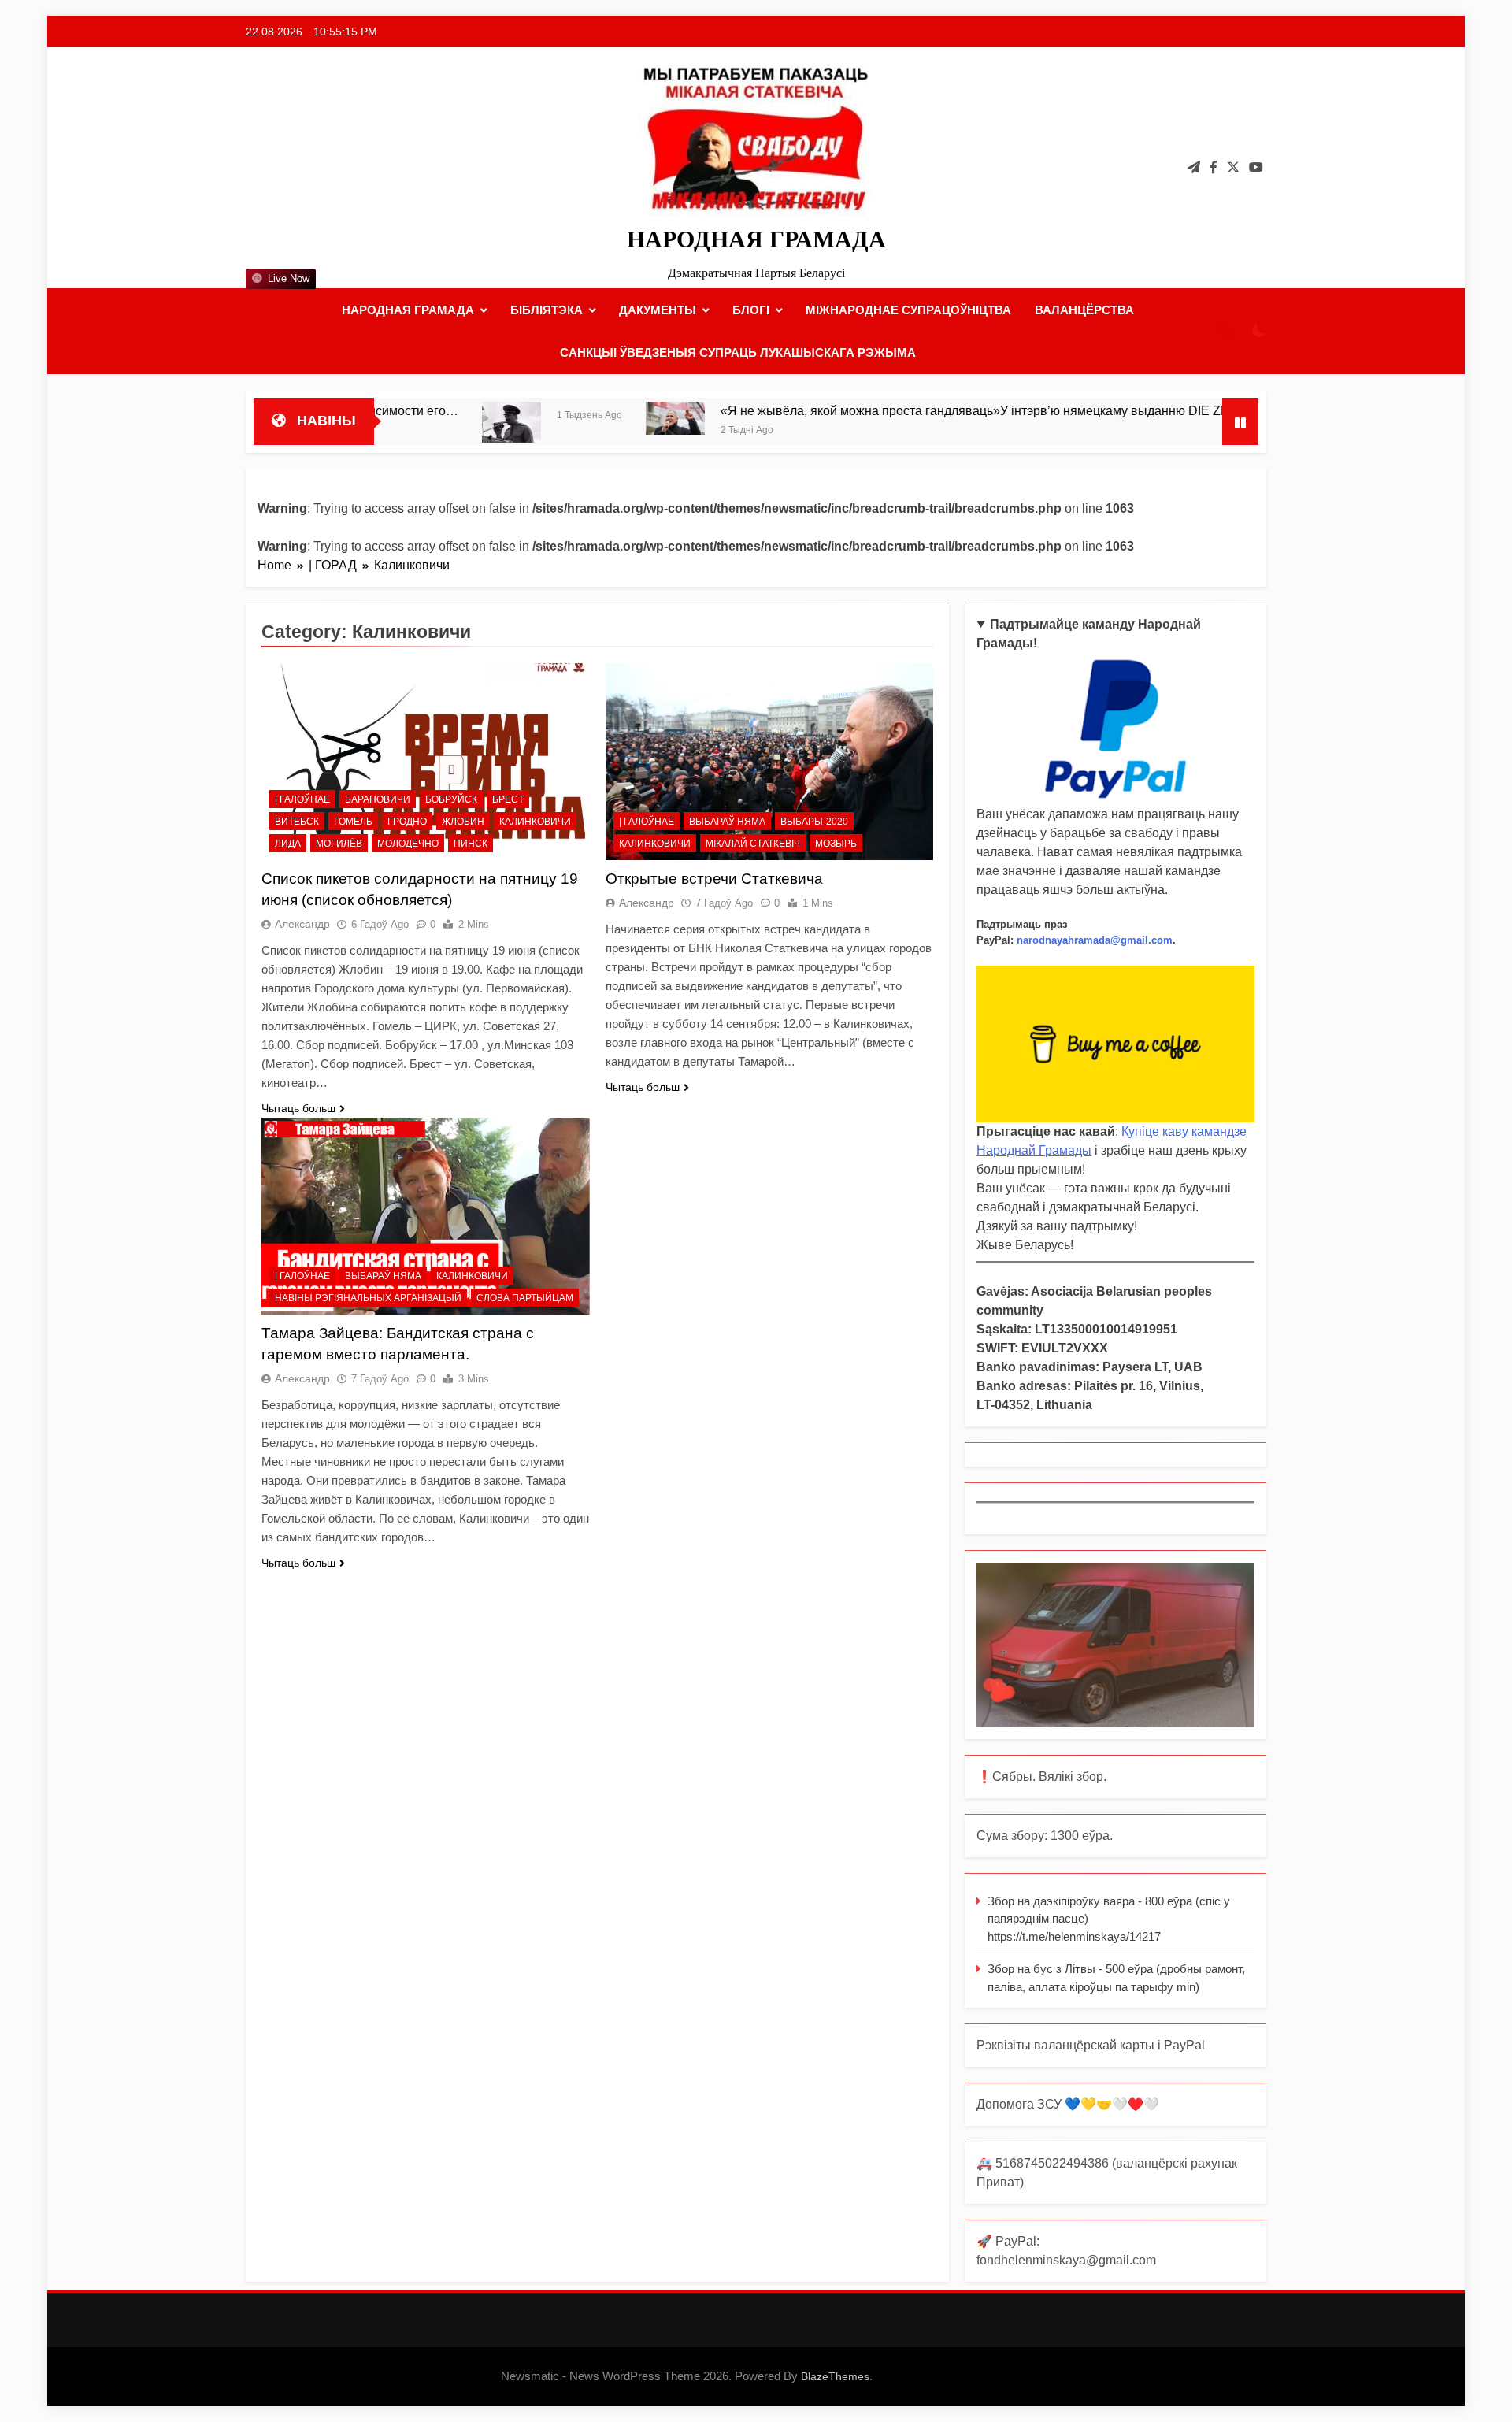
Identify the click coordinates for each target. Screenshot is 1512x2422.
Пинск (471, 844)
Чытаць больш (298, 1108)
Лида (288, 844)
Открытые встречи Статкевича (714, 879)
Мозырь (836, 844)
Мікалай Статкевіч (753, 844)
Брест (508, 799)
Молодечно (408, 844)
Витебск (297, 822)
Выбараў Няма (727, 822)
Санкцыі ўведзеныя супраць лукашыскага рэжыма (738, 352)
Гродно (407, 822)
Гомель (353, 822)
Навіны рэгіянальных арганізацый (368, 1298)
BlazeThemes (835, 2376)
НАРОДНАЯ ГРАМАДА (756, 239)
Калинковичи (535, 822)
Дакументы (658, 310)
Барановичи (378, 799)
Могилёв (339, 844)
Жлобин (463, 822)
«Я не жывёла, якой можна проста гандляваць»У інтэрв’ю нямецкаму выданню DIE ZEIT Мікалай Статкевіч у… (949, 410)
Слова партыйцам (525, 1298)
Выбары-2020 (814, 822)
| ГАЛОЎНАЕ (302, 799)
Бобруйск (451, 799)
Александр (302, 924)
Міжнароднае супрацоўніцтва (908, 310)
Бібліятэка (547, 310)
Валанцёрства (1084, 310)
